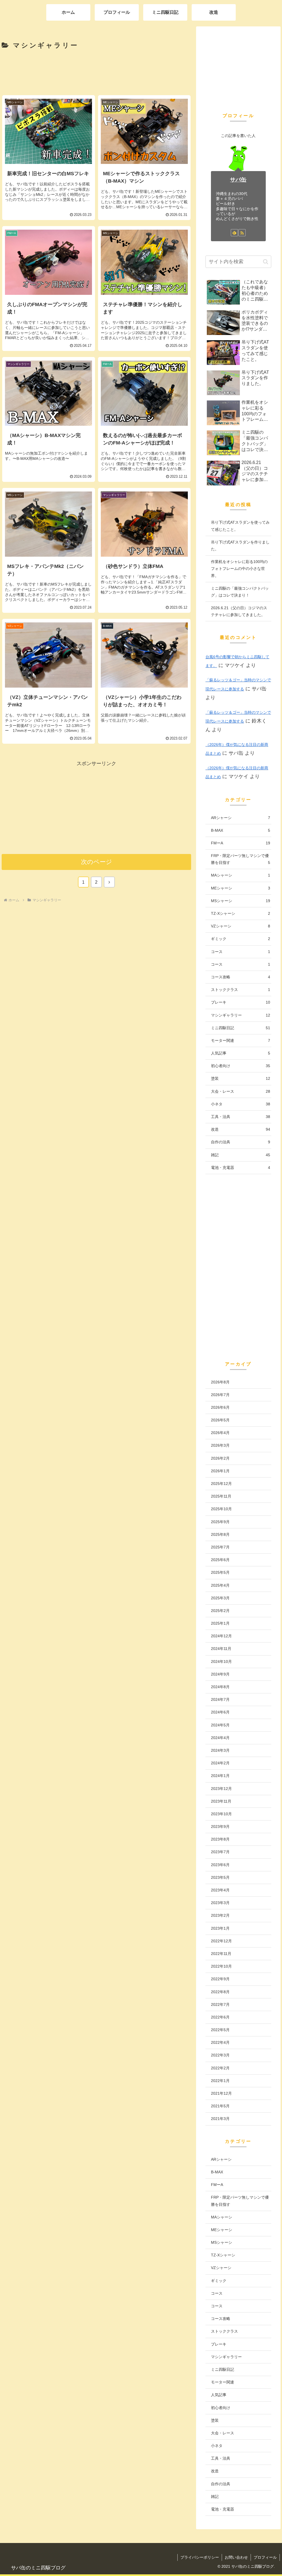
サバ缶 (238, 180)
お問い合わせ (236, 2557)
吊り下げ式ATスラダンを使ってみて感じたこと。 (240, 526)
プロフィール (265, 2557)
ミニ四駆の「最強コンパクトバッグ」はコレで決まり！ (240, 592)
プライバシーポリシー (200, 2557)
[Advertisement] (96, 72)
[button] (266, 262)
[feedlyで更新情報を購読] (234, 233)
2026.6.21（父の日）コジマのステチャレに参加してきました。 (239, 611)
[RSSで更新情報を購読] (242, 233)
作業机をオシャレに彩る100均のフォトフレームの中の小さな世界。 (239, 569)
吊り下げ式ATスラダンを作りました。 (240, 546)
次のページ (97, 862)
